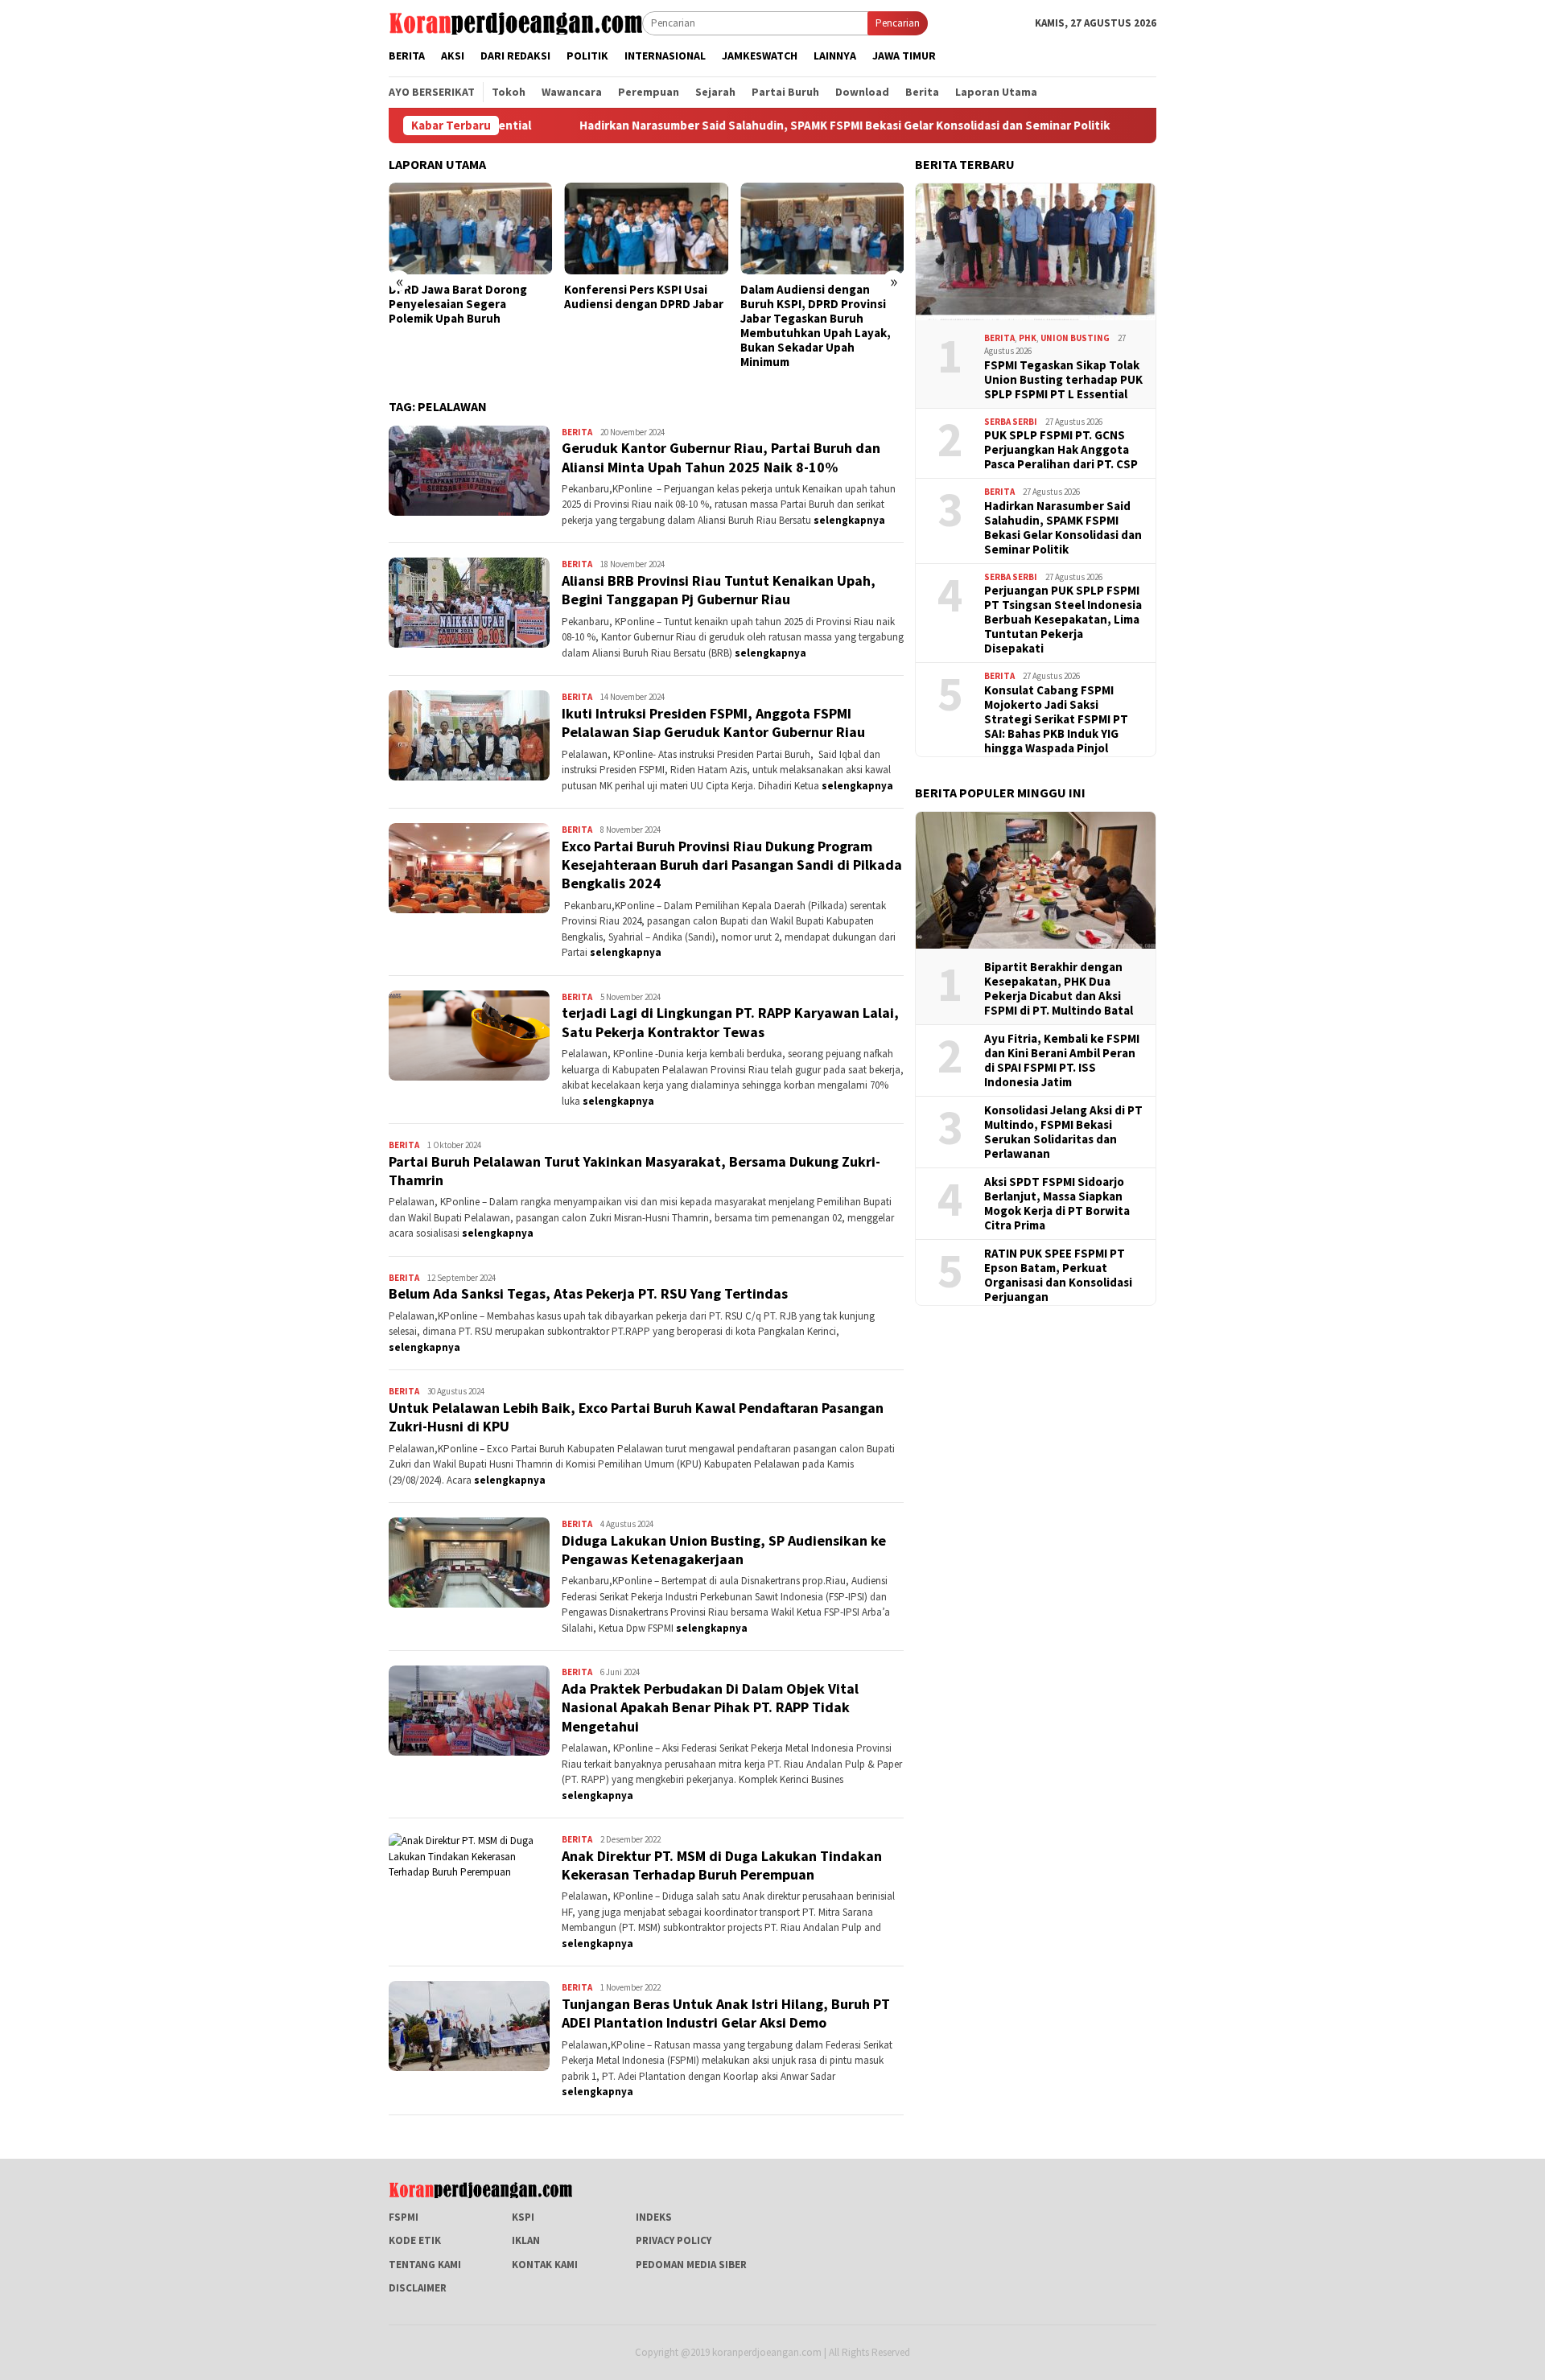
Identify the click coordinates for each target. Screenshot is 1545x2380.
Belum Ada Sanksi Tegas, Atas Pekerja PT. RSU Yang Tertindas (588, 1293)
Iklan (526, 2240)
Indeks (654, 2217)
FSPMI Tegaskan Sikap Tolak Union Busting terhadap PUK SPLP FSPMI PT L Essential (1063, 380)
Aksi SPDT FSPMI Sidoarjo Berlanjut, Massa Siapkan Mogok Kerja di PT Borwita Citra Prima (1057, 1204)
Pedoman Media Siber (691, 2265)
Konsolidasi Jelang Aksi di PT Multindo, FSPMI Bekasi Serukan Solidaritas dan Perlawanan (1063, 1132)
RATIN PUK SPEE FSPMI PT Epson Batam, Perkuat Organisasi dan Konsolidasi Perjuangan (1058, 1275)
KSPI (523, 2217)
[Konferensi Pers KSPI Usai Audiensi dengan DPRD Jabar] (529, 229)
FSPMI (404, 2217)
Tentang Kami (425, 2265)
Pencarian (898, 23)
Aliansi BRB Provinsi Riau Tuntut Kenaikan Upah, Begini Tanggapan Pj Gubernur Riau (719, 590)
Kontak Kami (545, 2265)
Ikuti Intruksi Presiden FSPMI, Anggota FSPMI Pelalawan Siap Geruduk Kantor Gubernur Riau (713, 723)
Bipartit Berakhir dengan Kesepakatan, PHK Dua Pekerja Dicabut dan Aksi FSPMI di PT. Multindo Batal (1059, 989)
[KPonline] (515, 22)
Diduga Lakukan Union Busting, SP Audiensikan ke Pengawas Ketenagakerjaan (724, 1550)
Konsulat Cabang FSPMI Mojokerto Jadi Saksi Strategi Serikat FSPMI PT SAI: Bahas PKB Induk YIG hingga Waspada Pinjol (1056, 719)
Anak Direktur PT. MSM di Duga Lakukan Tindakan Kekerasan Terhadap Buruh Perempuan (722, 1865)
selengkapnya (849, 520)
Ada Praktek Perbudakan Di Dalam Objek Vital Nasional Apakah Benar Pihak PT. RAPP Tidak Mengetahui (710, 1707)
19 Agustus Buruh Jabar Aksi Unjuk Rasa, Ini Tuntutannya (878, 297)
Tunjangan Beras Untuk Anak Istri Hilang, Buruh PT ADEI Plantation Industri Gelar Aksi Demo (726, 2013)
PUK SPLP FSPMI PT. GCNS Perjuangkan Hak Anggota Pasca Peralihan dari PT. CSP (1061, 450)
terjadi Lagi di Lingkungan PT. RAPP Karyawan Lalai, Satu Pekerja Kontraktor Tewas (730, 1022)
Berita (577, 432)
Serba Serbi (1011, 422)
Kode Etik (415, 2240)
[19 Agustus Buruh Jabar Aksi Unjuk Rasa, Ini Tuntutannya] (881, 229)
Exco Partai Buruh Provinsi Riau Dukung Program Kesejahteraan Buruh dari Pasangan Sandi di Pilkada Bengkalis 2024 (732, 865)
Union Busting (1075, 338)
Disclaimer (418, 2288)
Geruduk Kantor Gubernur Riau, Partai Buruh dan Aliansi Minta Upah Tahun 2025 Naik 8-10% (721, 457)
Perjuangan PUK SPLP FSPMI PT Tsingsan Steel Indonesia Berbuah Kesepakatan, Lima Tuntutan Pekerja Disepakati (1063, 620)
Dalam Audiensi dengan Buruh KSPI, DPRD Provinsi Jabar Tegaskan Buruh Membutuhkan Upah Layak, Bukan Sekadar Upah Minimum (698, 326)
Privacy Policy (674, 2240)
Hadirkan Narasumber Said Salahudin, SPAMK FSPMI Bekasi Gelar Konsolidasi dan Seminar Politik (727, 126)
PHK (1028, 338)
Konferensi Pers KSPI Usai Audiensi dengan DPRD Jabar (527, 297)
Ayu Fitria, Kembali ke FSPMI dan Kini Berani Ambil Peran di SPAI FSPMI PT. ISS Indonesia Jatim (1062, 1060)
